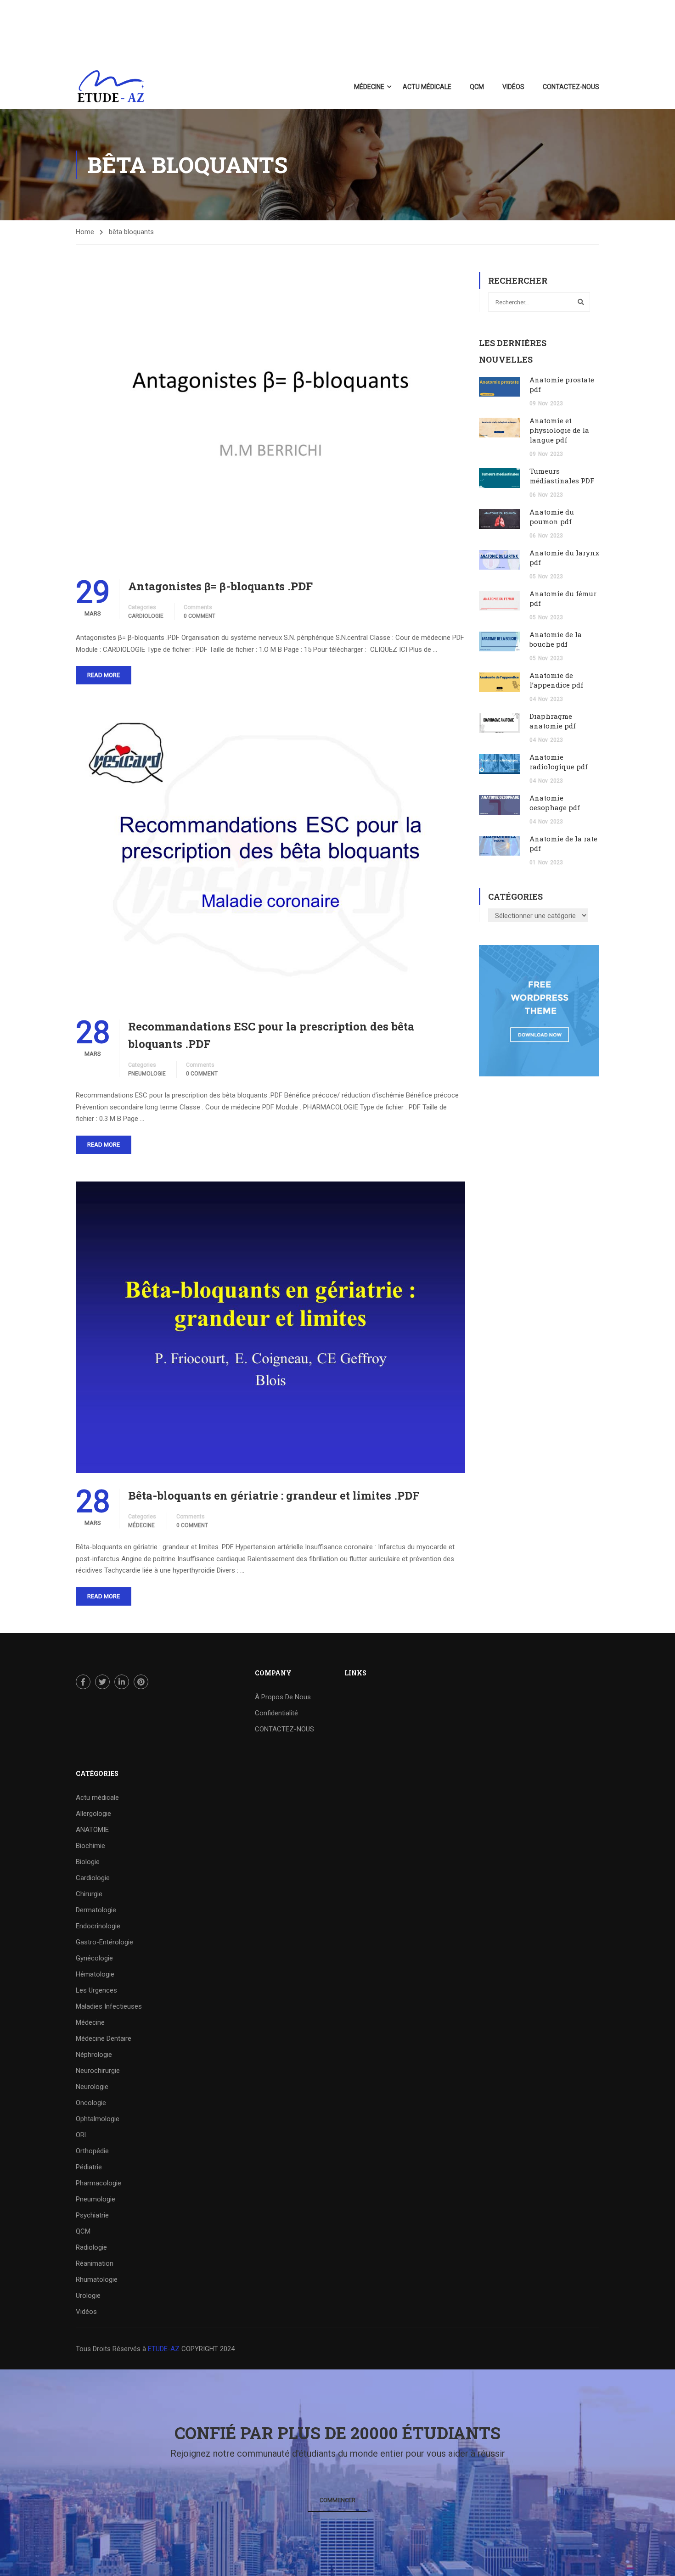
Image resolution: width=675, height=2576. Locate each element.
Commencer (337, 2500)
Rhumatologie (97, 2279)
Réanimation (95, 2263)
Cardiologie (146, 616)
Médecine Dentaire (104, 2038)
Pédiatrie (89, 2167)
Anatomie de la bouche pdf (556, 639)
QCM (477, 87)
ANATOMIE (92, 1830)
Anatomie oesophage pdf (555, 803)
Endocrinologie (98, 1926)
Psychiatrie (92, 2215)
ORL (82, 2135)
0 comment (200, 616)
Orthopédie (92, 2151)
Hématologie (95, 1974)
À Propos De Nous (283, 1697)
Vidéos (513, 87)
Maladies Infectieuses (109, 2006)
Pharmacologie (98, 2183)
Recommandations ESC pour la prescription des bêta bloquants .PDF (271, 1035)
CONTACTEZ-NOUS (571, 87)
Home (85, 232)
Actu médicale (427, 87)
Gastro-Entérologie (104, 1942)
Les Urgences (96, 1990)
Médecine (369, 87)
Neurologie (92, 2087)
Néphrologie (94, 2055)
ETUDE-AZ (164, 2349)
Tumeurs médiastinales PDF (562, 476)
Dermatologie (96, 1910)
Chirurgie (89, 1894)
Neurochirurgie (98, 2071)
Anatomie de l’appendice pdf (556, 680)
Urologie (88, 2296)
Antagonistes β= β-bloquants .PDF (220, 586)
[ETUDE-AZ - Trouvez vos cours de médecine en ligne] (111, 87)
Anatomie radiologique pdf (559, 762)
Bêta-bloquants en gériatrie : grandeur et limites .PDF (274, 1495)
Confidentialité (276, 1713)
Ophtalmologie (98, 2119)
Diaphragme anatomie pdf (553, 721)
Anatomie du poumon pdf (552, 517)
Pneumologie (147, 1074)
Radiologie (91, 2247)
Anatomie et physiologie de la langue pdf (559, 430)
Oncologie (91, 2103)
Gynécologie (94, 1958)
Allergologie (93, 1814)
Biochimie (90, 1846)
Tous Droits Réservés (109, 2349)
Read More (104, 675)
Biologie (88, 1862)
